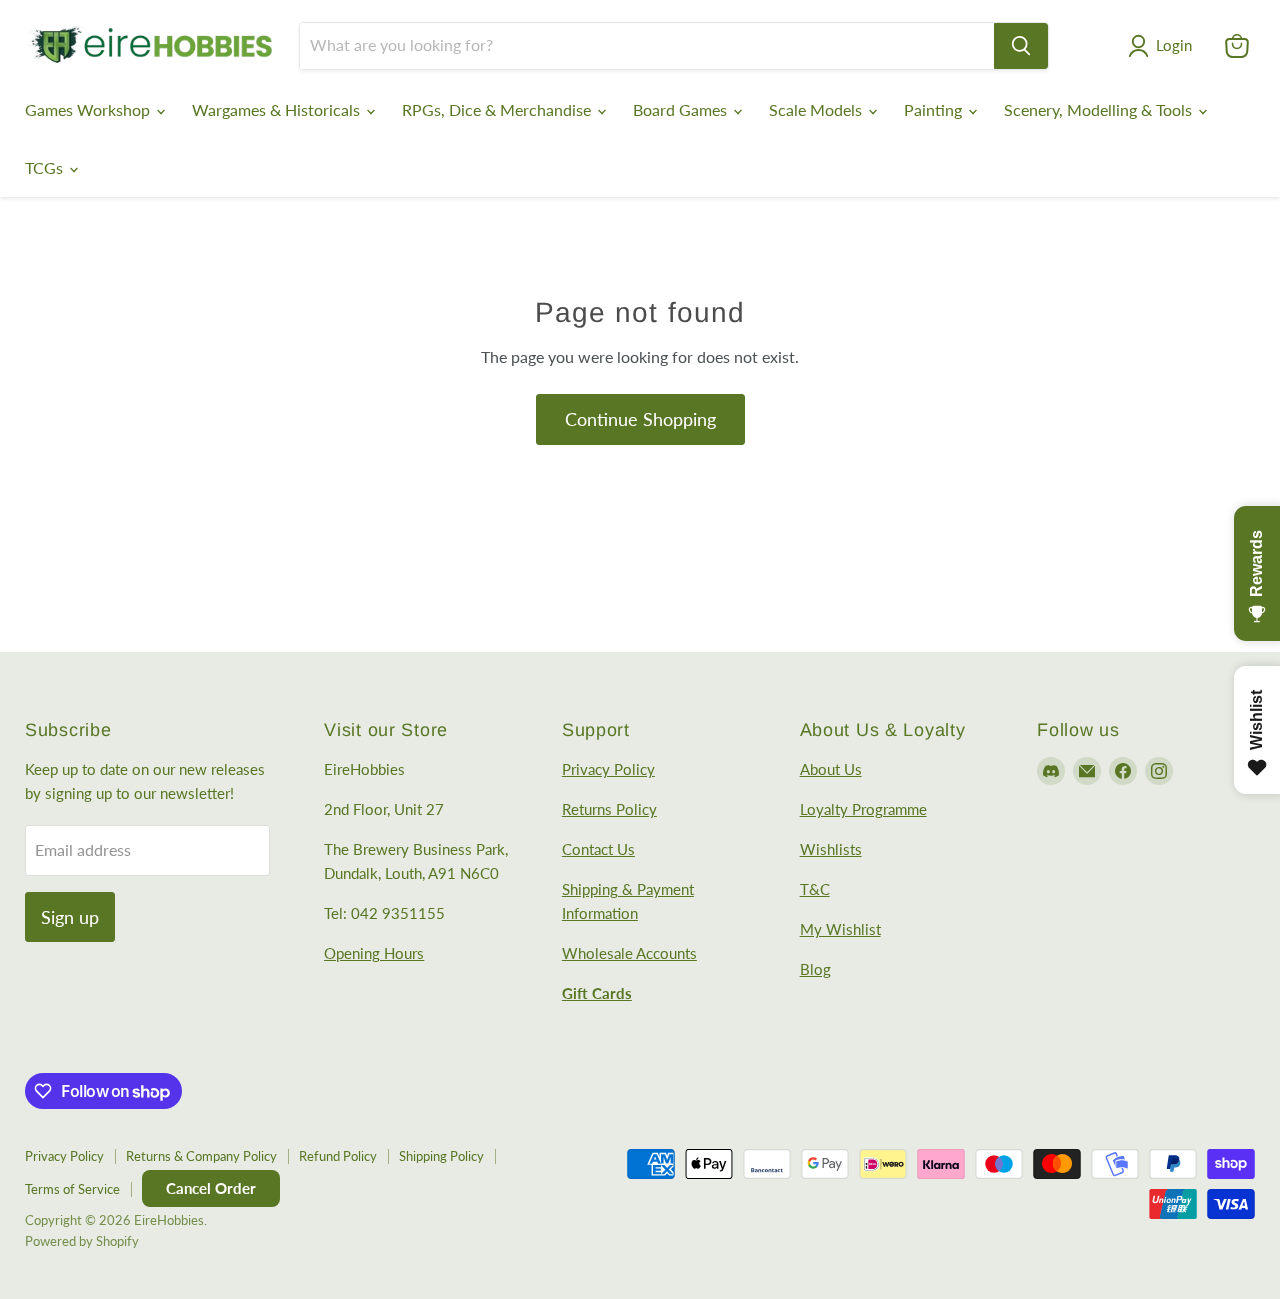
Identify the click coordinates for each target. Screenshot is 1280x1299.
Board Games (682, 109)
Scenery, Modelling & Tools (1100, 109)
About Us (831, 769)
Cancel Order (211, 1188)
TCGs (46, 167)
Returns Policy (609, 809)
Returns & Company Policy (201, 1156)
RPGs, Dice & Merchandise (498, 109)
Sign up (70, 917)
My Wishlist (840, 929)
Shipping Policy (441, 1156)
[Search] (1021, 46)
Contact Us (598, 849)
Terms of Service (72, 1189)
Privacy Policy (608, 769)
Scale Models (817, 109)
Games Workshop (89, 109)
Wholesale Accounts (629, 953)
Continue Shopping (640, 419)
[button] (1164, 46)
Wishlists (831, 849)
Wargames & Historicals (278, 109)
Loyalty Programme (863, 809)
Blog (815, 969)
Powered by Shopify (82, 1241)
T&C (815, 889)
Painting (935, 109)
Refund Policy (338, 1156)
